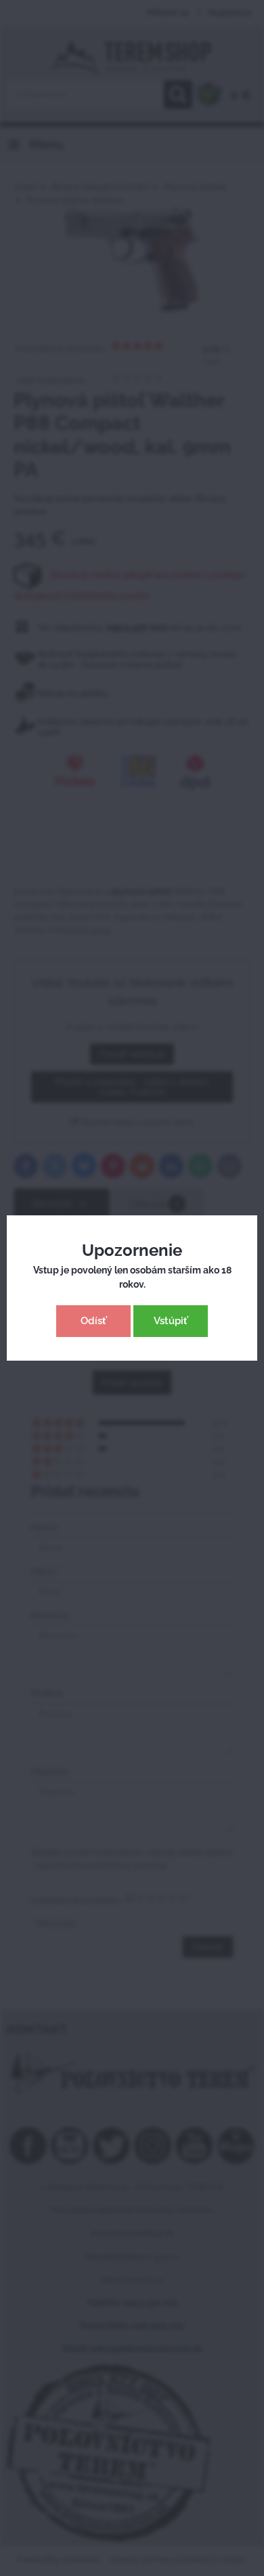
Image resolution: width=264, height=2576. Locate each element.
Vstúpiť (171, 1321)
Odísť (94, 1321)
